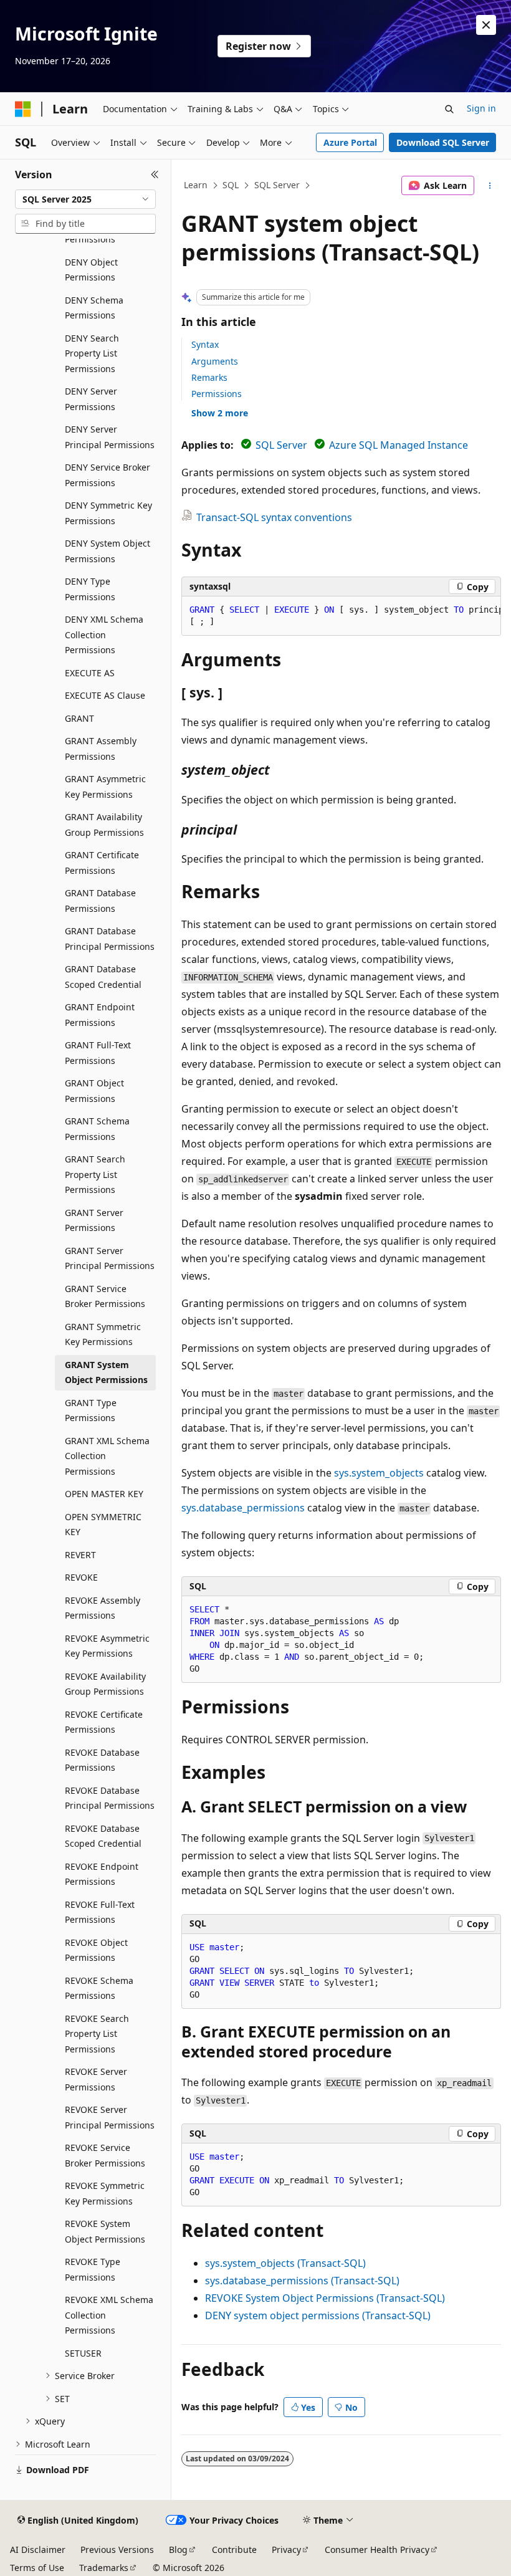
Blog (178, 2550)
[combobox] (85, 199)
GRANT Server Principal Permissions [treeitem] (110, 1258)
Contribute (234, 2550)
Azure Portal (350, 142)
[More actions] (490, 186)
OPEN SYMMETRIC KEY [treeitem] (103, 1525)
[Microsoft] (23, 109)
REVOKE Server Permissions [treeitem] (96, 2079)
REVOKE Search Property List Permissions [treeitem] (97, 2034)
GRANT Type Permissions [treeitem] (91, 1410)
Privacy (286, 2550)
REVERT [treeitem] (80, 1555)
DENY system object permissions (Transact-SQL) (318, 2315)
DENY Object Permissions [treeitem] (91, 270)
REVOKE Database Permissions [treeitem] (102, 1760)
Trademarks (104, 2568)
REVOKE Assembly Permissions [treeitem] (103, 1608)
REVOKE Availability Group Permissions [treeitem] (105, 1684)
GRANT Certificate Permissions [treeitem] (102, 863)
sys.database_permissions (243, 1508)
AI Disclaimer (38, 2550)
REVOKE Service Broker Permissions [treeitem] (105, 2155)
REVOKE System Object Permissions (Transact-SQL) (325, 2298)
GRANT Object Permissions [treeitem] (94, 1091)
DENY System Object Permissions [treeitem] (107, 551)
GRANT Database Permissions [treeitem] (100, 901)
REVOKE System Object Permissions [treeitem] (105, 2231)
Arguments (215, 361)
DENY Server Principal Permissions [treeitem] (110, 437)
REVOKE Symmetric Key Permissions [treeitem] (105, 2193)
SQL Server (277, 185)
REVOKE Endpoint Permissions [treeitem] (102, 1874)
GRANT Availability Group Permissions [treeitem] (104, 825)
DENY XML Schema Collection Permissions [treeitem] (104, 634)
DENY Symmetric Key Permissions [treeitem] (108, 513)
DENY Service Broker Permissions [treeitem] (107, 475)
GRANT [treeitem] (79, 718)
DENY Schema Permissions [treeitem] (94, 308)
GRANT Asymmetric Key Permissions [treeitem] (105, 787)
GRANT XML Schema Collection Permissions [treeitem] (107, 1456)
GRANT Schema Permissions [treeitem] (97, 1129)
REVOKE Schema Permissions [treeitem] (99, 1988)
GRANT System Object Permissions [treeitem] (106, 1372)
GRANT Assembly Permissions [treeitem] (101, 749)
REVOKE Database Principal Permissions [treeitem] (110, 1798)
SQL (231, 185)
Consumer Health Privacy (377, 2550)
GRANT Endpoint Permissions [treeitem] (100, 1015)
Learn (196, 185)
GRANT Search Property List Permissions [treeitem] (95, 1174)
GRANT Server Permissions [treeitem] (94, 1220)
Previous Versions (117, 2550)
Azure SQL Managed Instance (399, 445)
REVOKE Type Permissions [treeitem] (93, 2269)
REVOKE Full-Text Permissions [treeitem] (100, 1912)
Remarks (209, 377)
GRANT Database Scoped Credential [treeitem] (103, 977)
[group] (341, 616)
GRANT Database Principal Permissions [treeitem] (110, 939)
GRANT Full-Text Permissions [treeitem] (98, 1053)
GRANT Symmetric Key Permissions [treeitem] (103, 1334)
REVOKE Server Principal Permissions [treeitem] (110, 2117)
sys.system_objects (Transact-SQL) (285, 2263)
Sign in (481, 108)
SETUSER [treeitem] (83, 2353)
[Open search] (449, 109)
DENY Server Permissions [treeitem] (91, 399)
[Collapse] (155, 175)
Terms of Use (37, 2568)
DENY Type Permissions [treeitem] (90, 589)
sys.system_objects (379, 1473)
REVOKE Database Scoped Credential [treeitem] (103, 1836)
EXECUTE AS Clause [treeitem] (105, 695)
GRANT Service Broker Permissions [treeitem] (105, 1296)
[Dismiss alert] (486, 25)
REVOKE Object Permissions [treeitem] (96, 1950)
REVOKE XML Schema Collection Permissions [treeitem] (109, 2315)
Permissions (217, 394)
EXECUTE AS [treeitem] (90, 673)
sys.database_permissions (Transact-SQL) (302, 2281)
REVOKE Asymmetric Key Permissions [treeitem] (107, 1646)
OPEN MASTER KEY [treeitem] (104, 1494)
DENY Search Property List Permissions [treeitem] (92, 353)
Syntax (205, 344)
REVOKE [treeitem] (81, 1577)
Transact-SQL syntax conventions (274, 517)
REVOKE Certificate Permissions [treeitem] (104, 1722)
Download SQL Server (443, 142)
